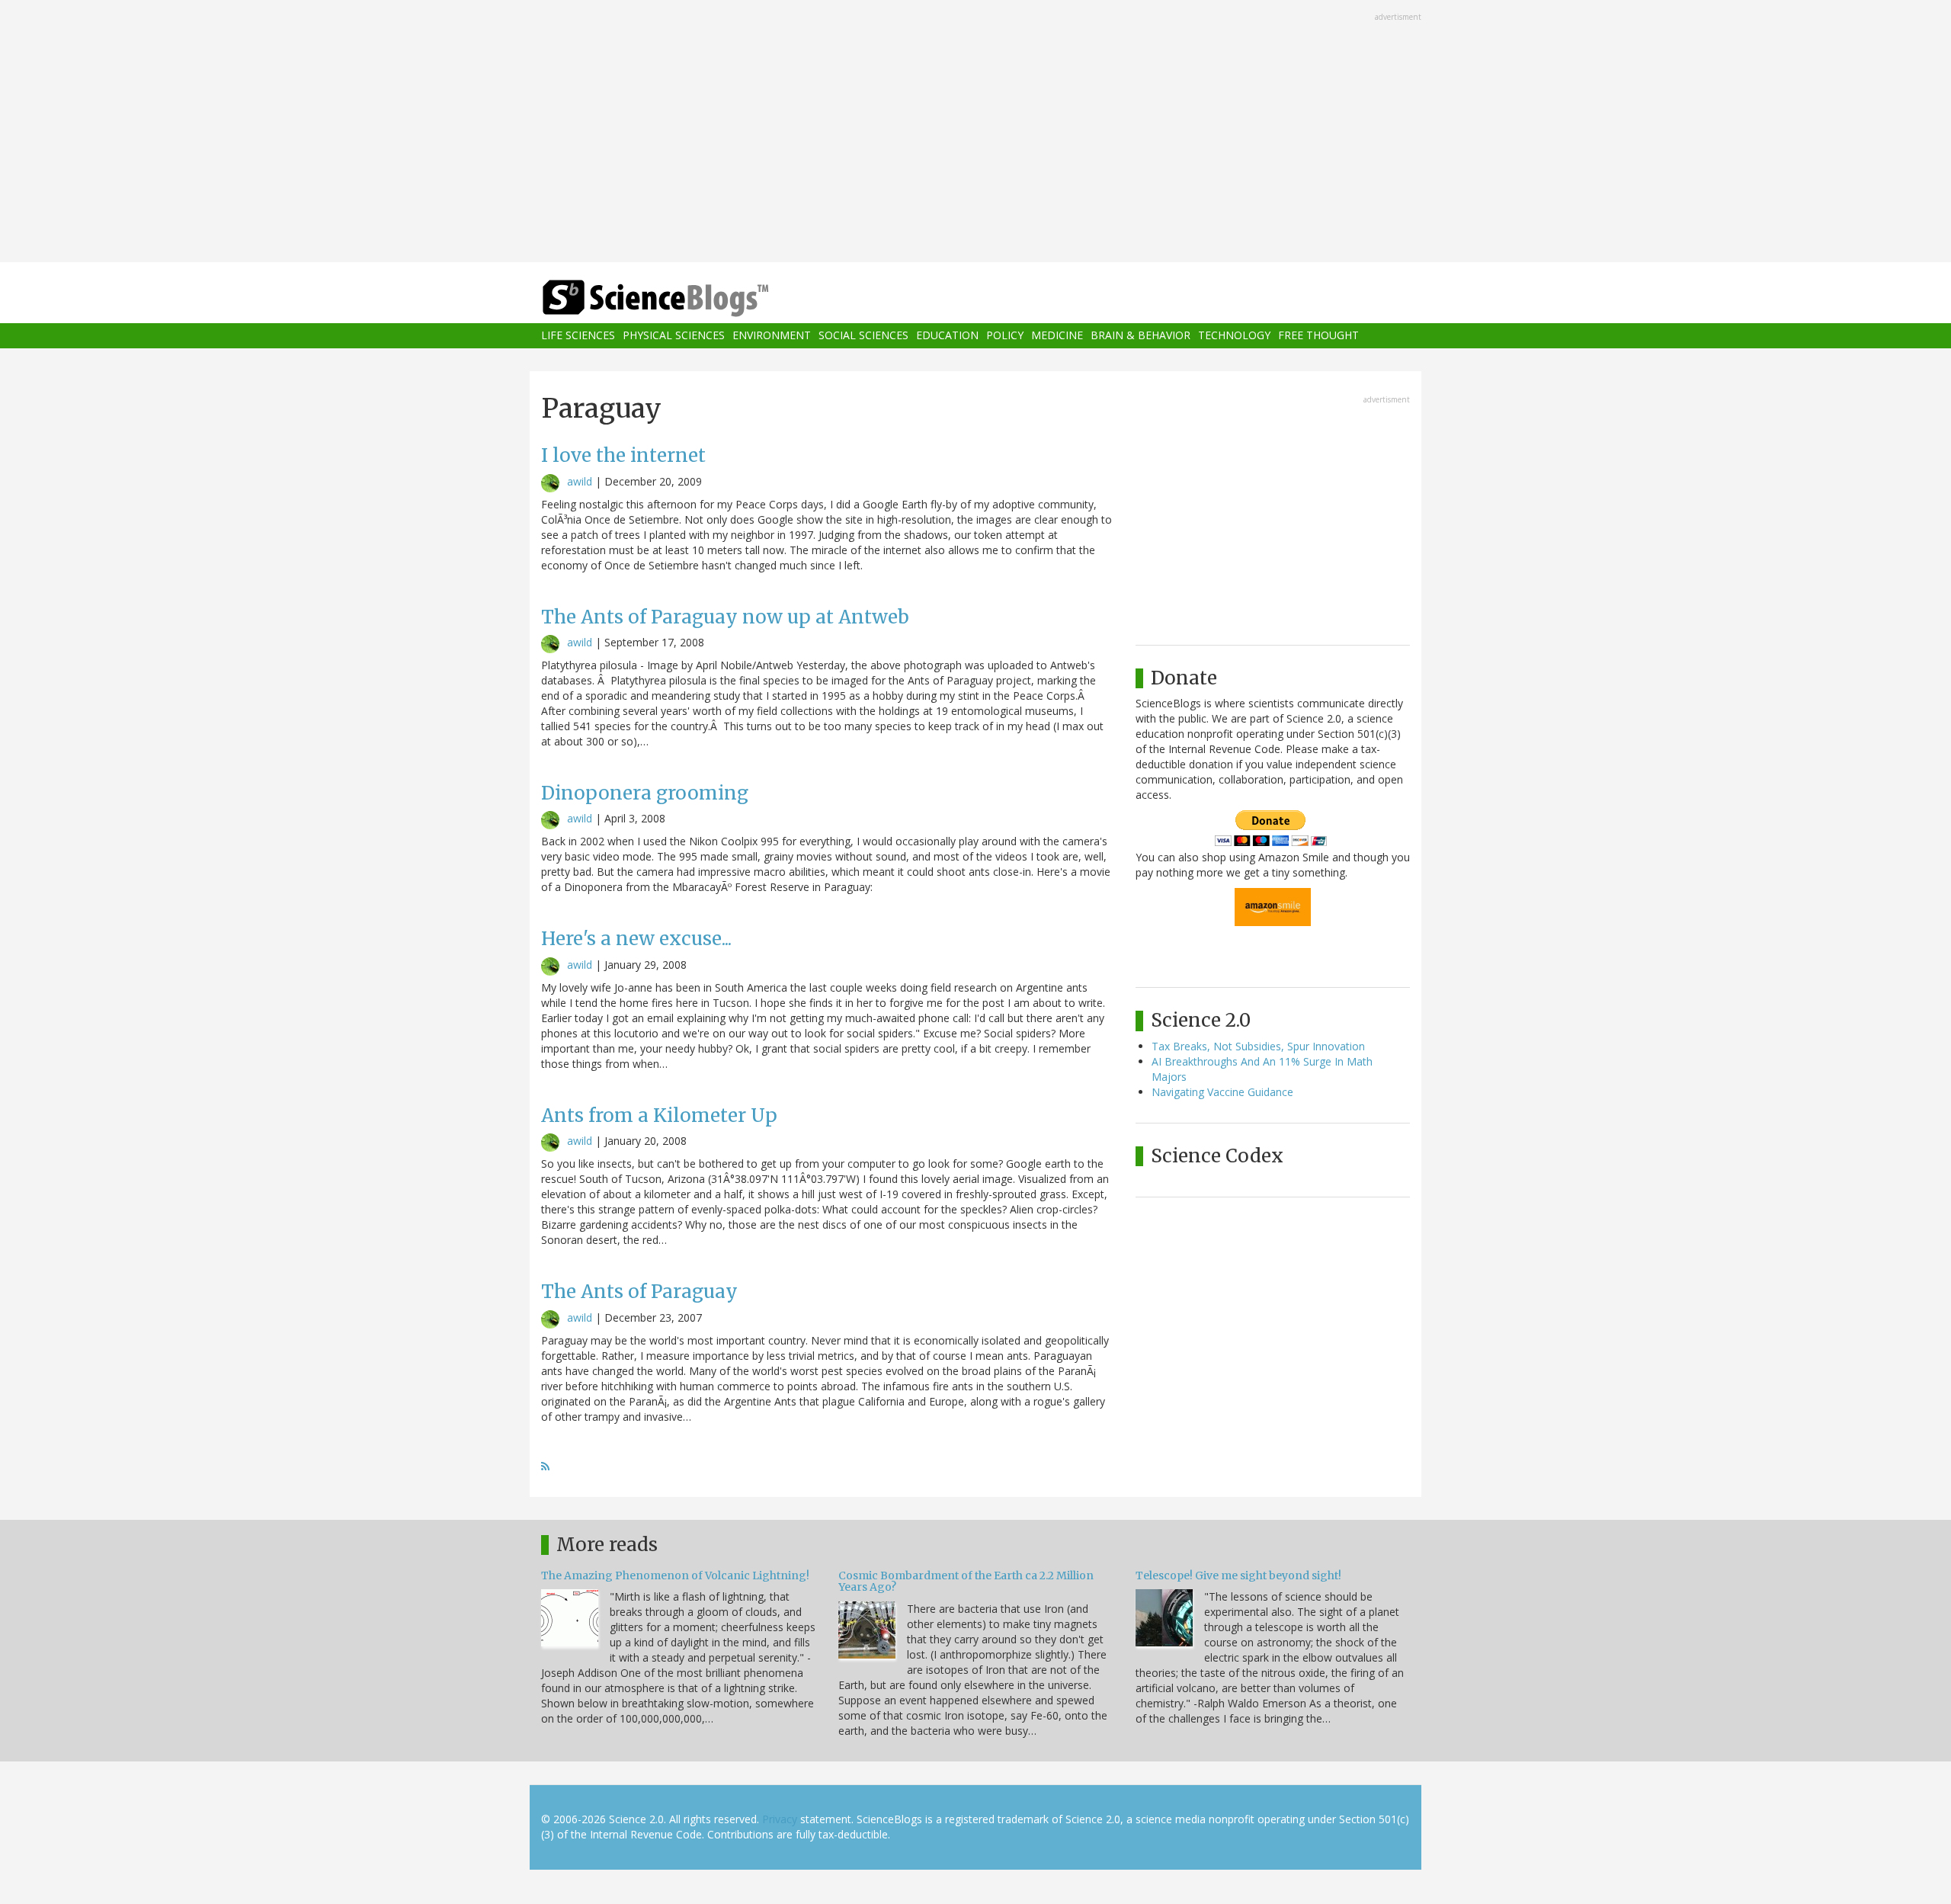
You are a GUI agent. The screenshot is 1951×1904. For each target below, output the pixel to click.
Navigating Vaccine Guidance (1222, 1092)
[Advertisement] (975, 133)
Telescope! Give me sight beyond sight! (1238, 1575)
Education (947, 336)
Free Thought (1318, 336)
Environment (772, 336)
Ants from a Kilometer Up (659, 1115)
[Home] (686, 298)
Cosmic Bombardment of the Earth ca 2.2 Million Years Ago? (966, 1581)
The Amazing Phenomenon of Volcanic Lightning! (675, 1575)
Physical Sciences (674, 336)
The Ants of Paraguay (639, 1292)
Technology (1234, 336)
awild (580, 481)
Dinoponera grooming (645, 793)
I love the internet (623, 455)
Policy (1005, 336)
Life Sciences (578, 336)
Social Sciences (863, 336)
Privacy (780, 1819)
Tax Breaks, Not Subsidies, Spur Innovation (1258, 1046)
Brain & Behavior (1140, 336)
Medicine (1057, 336)
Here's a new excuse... (636, 939)
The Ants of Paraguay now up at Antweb (725, 617)
